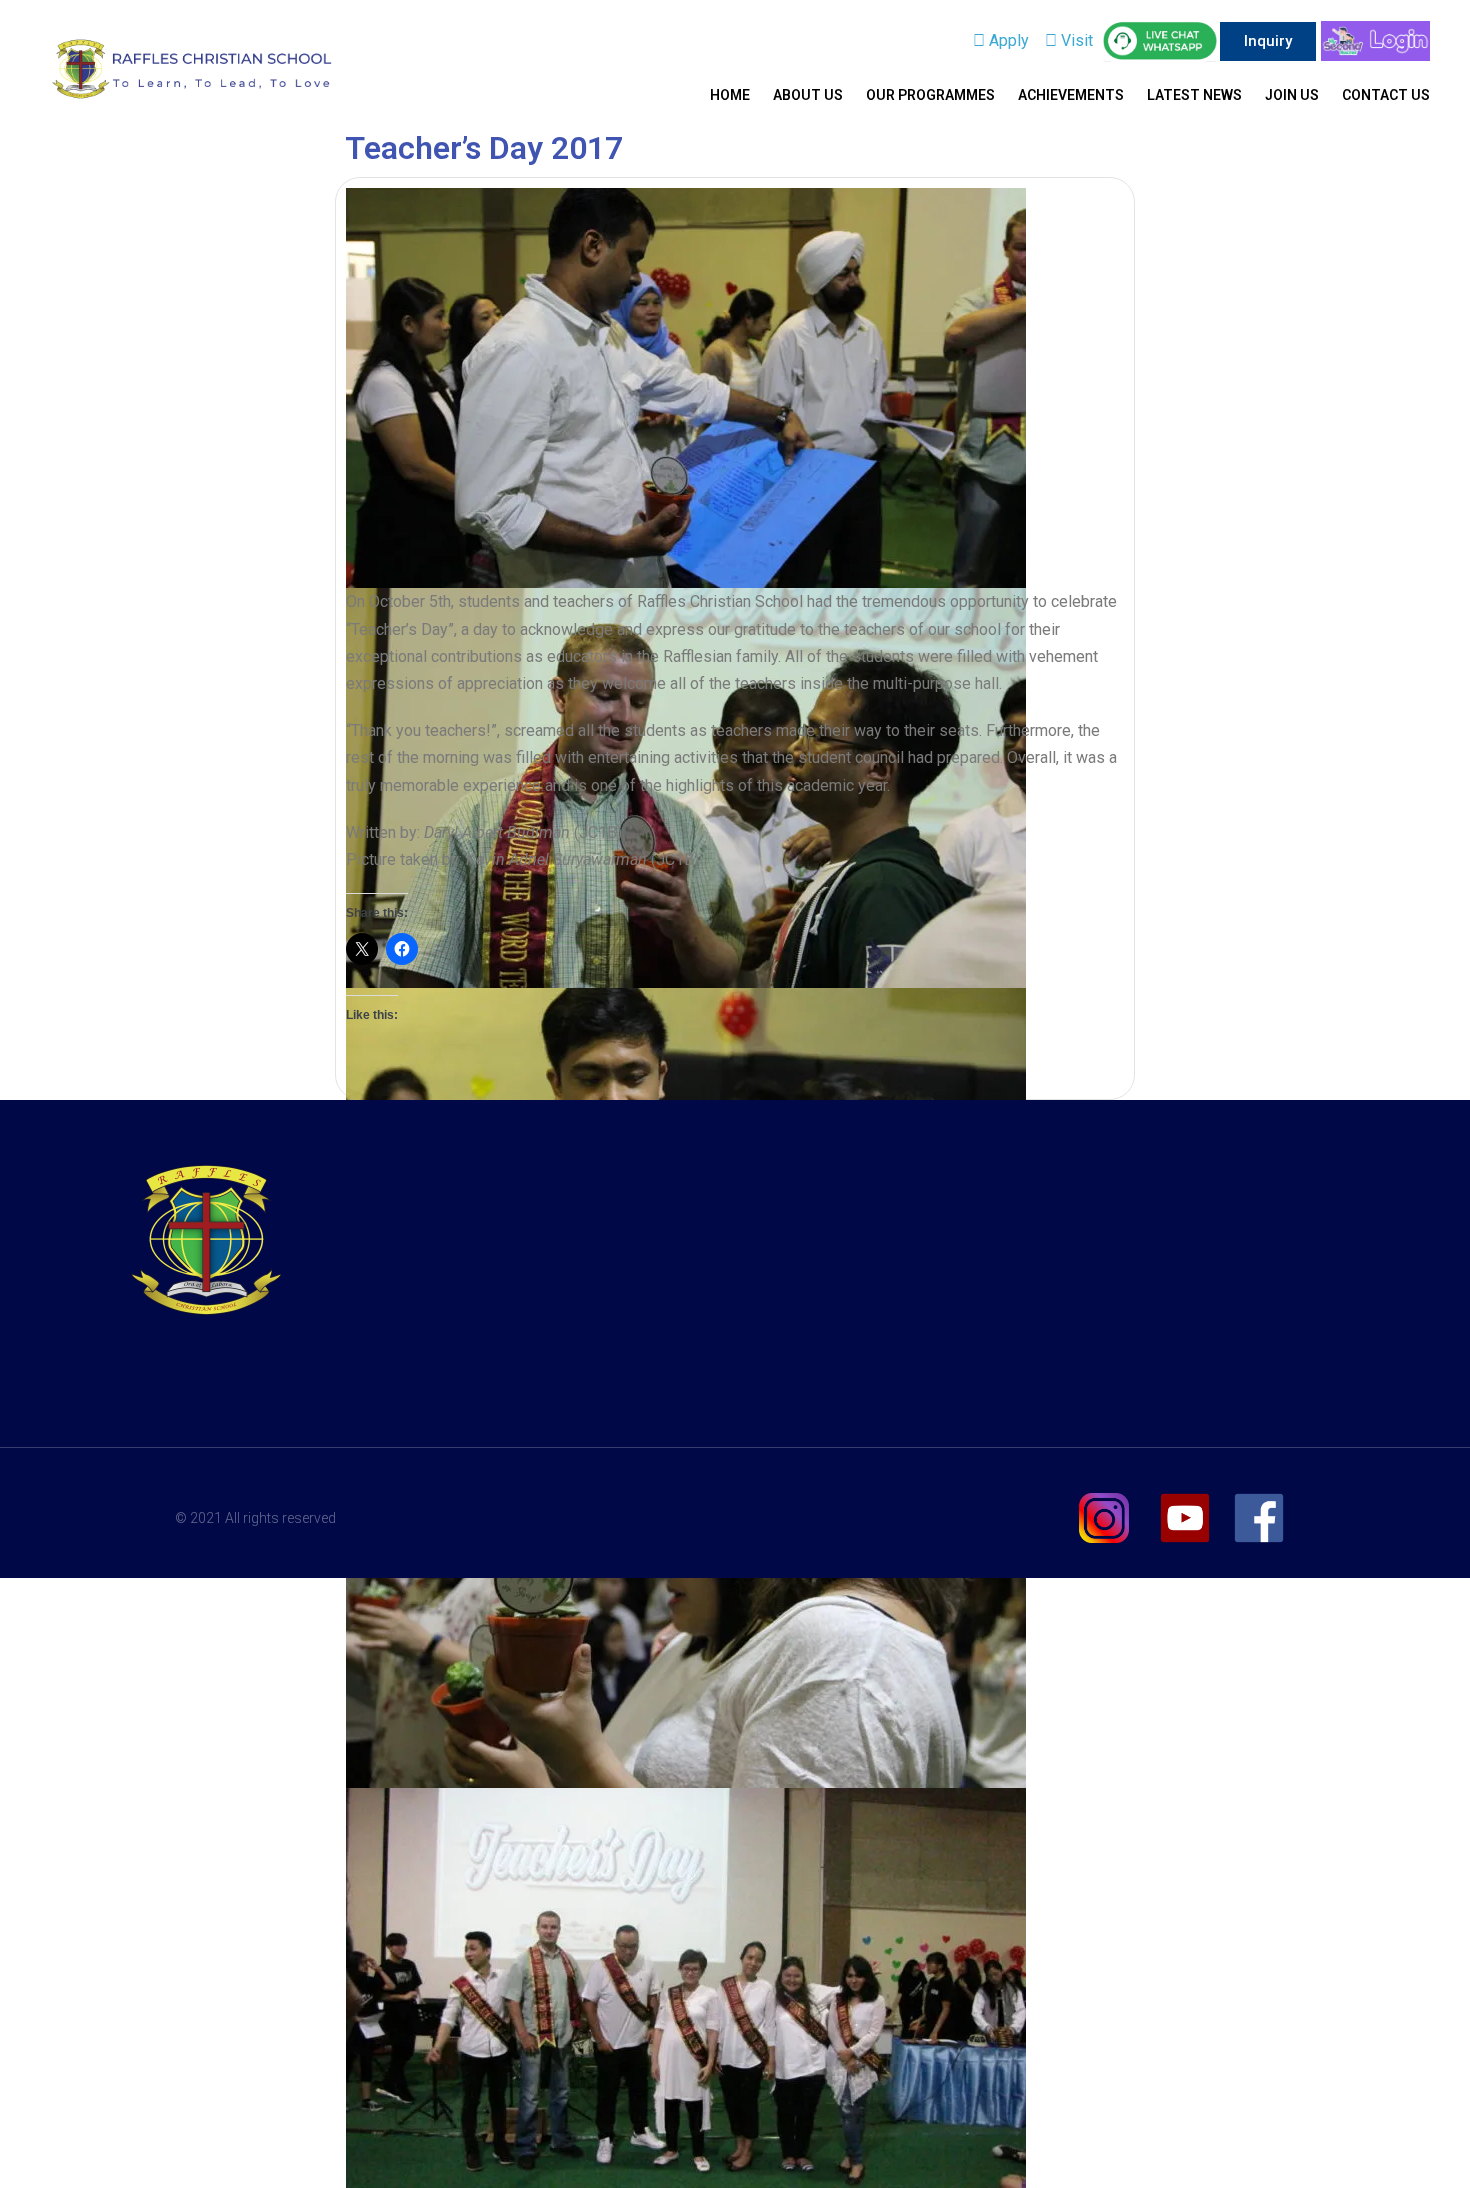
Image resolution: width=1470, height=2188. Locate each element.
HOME (730, 95)
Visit (1075, 40)
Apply (1007, 40)
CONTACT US (1386, 95)
